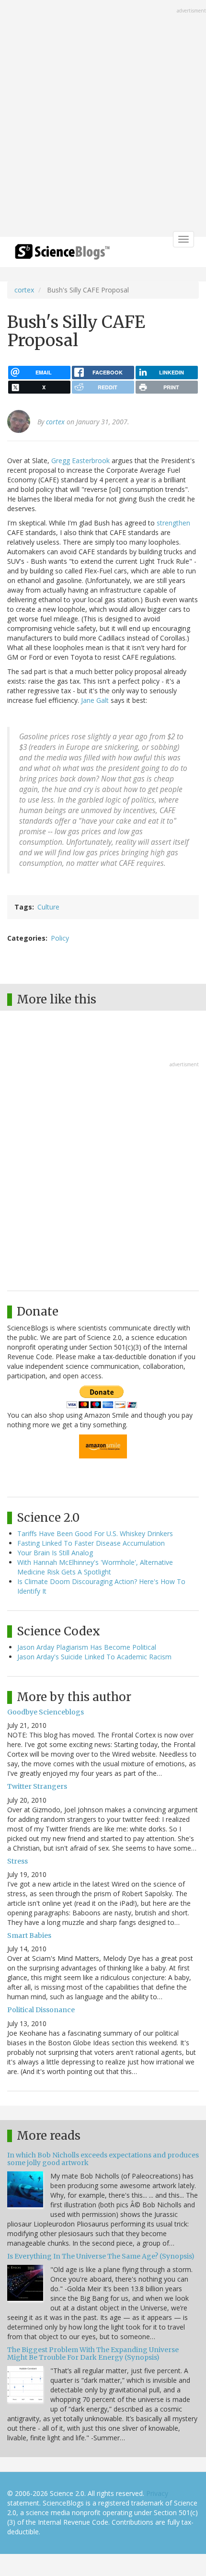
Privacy (157, 2493)
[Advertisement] (103, 119)
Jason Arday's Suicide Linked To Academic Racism (94, 1657)
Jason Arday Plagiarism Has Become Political (87, 1647)
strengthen (173, 523)
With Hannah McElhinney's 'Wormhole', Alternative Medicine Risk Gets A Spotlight (95, 1567)
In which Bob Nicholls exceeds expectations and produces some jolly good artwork (103, 2159)
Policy (60, 938)
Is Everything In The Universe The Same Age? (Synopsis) (101, 2256)
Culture (48, 907)
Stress (17, 1861)
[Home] (62, 255)
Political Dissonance (41, 2010)
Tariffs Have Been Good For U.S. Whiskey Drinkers (95, 1533)
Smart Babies (29, 1935)
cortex (24, 290)
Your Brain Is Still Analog (55, 1553)
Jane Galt (96, 700)
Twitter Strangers (37, 1786)
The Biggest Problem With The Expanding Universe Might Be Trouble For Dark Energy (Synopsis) (93, 2353)
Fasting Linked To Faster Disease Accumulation (91, 1543)
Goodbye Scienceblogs (46, 1712)
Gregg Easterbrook (80, 460)
